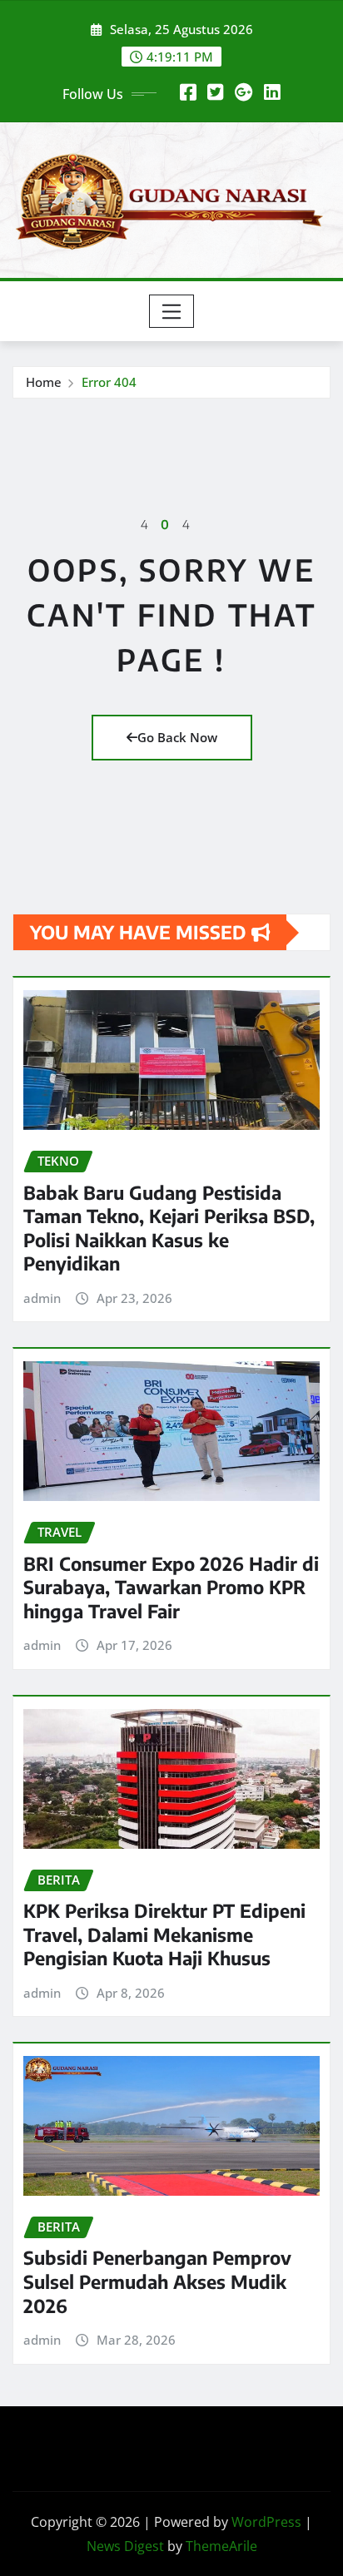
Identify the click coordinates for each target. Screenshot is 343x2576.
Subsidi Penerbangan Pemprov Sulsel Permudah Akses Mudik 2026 (157, 2281)
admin (42, 1298)
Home (44, 382)
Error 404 (109, 382)
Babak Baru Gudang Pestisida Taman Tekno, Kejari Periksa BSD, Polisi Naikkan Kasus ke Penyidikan (169, 1228)
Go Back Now (177, 737)
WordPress (266, 2522)
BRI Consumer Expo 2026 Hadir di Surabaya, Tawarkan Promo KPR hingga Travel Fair (171, 1587)
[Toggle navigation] (172, 311)
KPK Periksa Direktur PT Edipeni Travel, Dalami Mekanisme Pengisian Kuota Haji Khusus (164, 1934)
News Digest (125, 2546)
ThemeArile (221, 2546)
